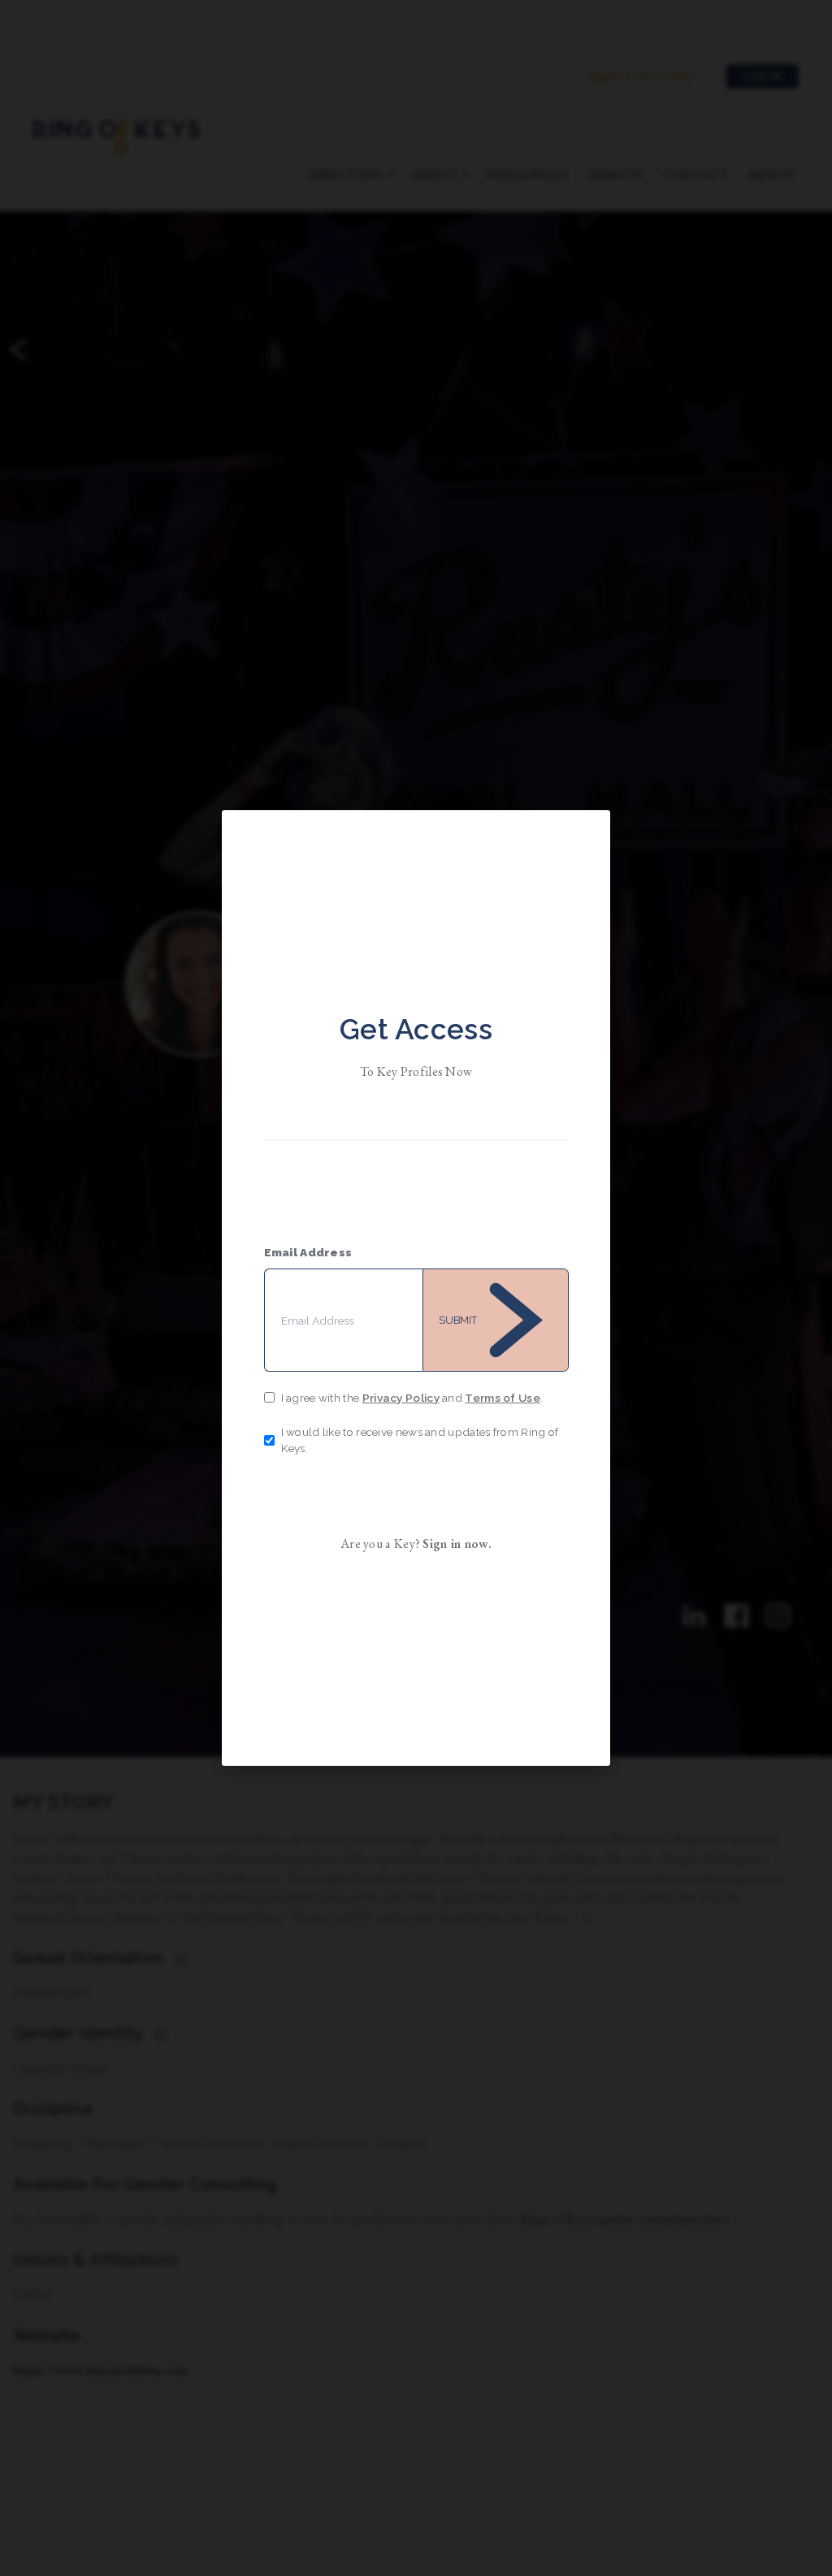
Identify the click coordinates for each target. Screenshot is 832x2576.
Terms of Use (503, 1398)
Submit (458, 1320)
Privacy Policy (401, 1398)
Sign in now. (457, 1544)
